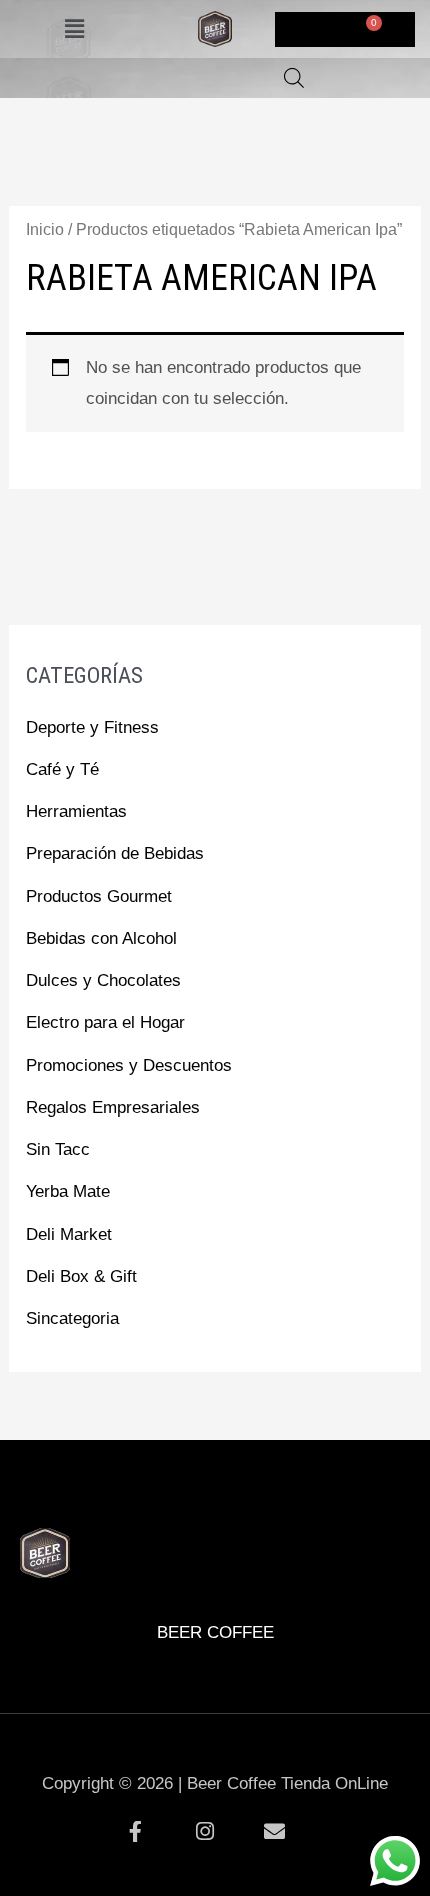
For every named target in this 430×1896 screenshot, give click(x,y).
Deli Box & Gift (81, 1276)
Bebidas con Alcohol (101, 938)
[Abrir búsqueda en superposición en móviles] (294, 78)
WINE (263, 1496)
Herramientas (76, 811)
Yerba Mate (68, 1191)
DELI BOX (166, 1496)
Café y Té (62, 769)
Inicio (45, 229)
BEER (69, 1496)
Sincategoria (72, 1318)
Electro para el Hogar (105, 1022)
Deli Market (69, 1234)
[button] (74, 29)
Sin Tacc (58, 1149)
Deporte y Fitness (92, 727)
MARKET (361, 1496)
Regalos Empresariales (113, 1107)
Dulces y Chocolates (103, 980)
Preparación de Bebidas (115, 853)
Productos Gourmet (99, 896)
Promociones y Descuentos (129, 1065)
